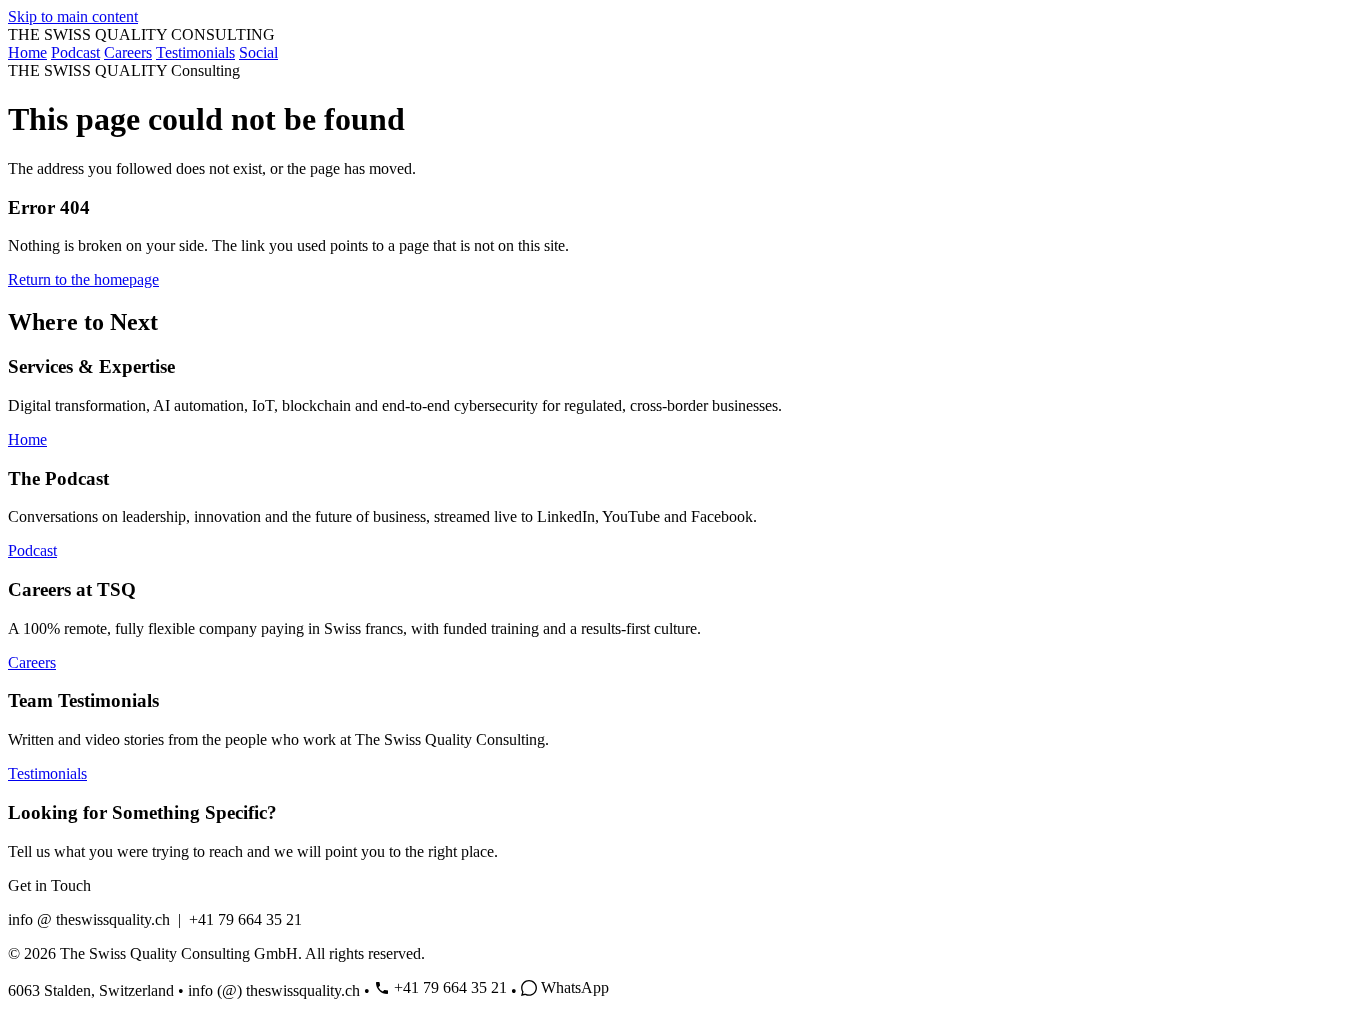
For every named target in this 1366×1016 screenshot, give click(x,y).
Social (258, 52)
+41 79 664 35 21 (450, 987)
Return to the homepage (83, 279)
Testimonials (195, 52)
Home (27, 52)
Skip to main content (73, 16)
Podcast (75, 52)
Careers (128, 52)
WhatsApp (575, 987)
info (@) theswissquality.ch (274, 990)
